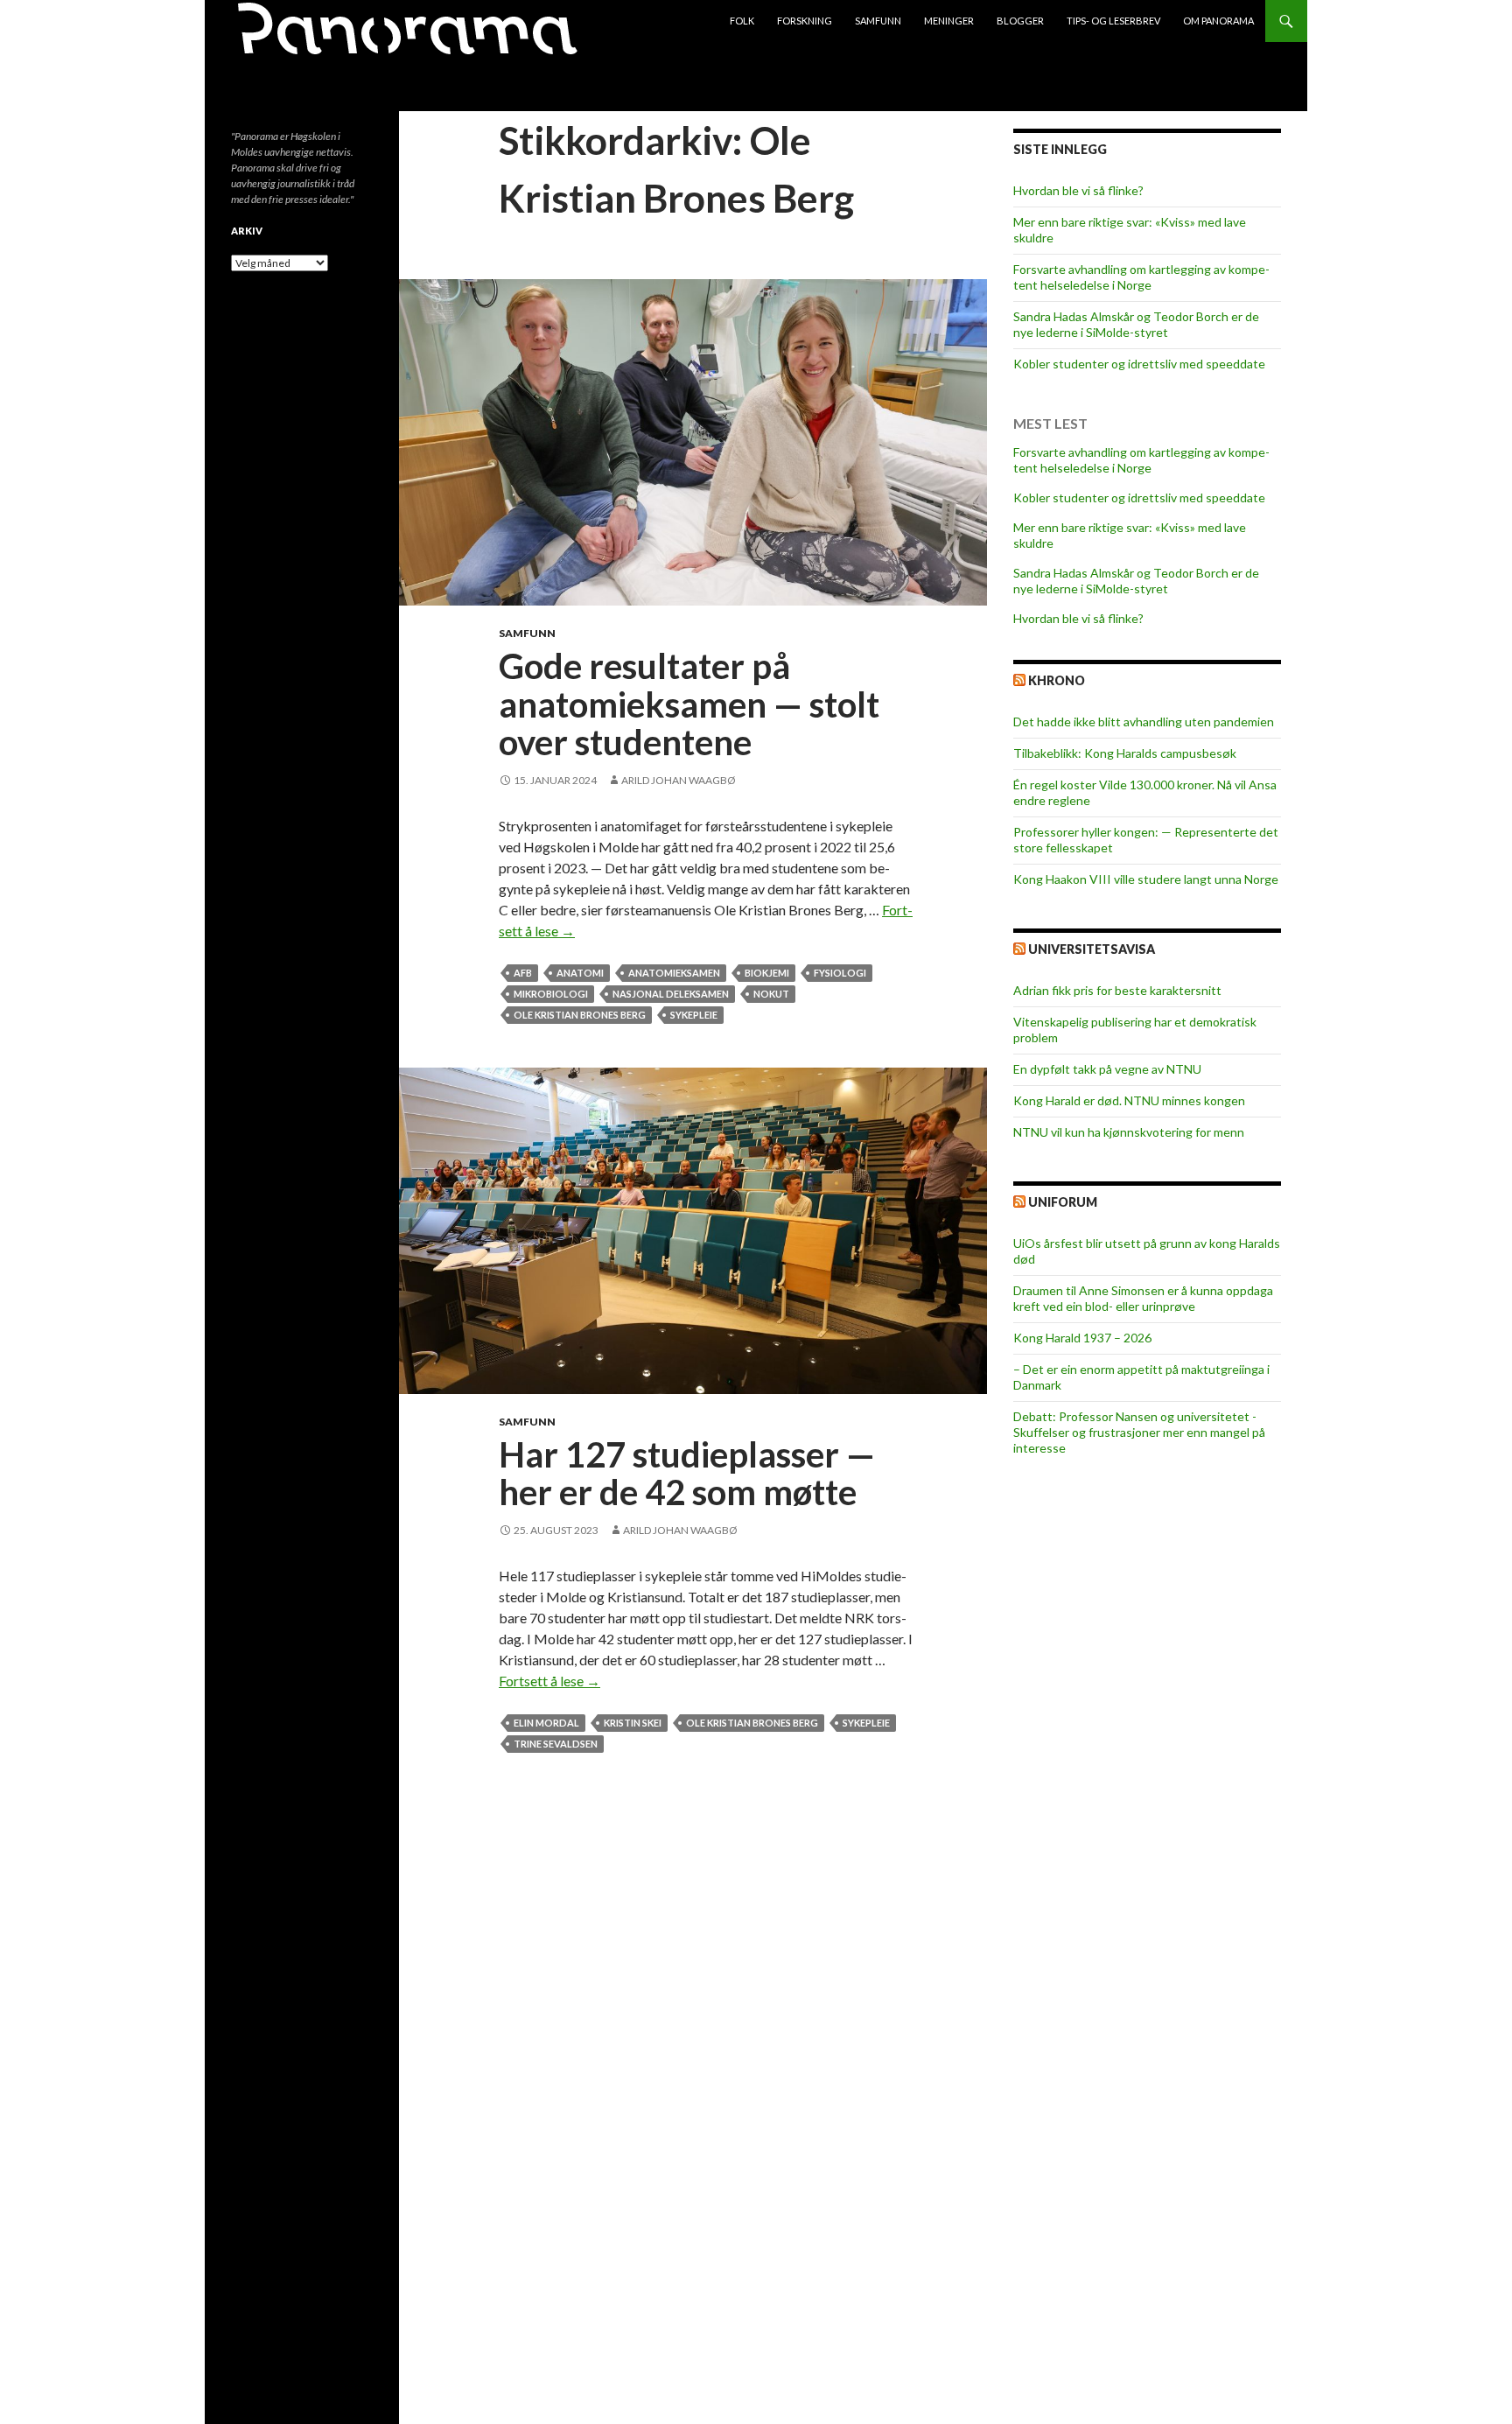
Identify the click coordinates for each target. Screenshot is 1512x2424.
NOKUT (771, 994)
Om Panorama (1218, 21)
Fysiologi (840, 973)
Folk (742, 21)
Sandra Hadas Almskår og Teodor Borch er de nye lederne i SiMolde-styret (1136, 324)
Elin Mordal (546, 1723)
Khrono (1057, 680)
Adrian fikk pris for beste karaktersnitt (1117, 990)
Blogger (1020, 21)
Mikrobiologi (551, 994)
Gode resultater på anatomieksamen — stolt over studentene (689, 704)
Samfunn (878, 21)
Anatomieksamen (674, 973)
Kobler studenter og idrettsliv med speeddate (1139, 364)
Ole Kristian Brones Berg (580, 1015)
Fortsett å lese (549, 1681)
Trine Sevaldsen (556, 1744)
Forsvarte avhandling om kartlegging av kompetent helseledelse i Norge (1141, 277)
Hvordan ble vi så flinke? (1078, 190)
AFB (523, 973)
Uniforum (1063, 1202)
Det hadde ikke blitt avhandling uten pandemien (1144, 722)
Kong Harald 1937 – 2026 (1082, 1338)
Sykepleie (694, 1015)
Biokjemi (767, 973)
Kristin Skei (633, 1723)
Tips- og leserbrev (1113, 21)
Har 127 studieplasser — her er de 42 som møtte (687, 1474)
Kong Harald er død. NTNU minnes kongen (1129, 1100)
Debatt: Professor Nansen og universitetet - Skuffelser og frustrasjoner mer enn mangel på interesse (1139, 1432)
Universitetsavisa (1092, 949)
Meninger (949, 21)
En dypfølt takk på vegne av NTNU (1107, 1069)
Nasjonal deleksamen (671, 994)
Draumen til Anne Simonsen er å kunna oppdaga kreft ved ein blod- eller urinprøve (1143, 1298)
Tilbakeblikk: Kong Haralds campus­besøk (1125, 753)
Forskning (805, 21)
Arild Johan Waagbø (679, 780)
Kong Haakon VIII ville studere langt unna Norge (1146, 879)
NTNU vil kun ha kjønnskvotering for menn (1129, 1132)
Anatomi (580, 973)
